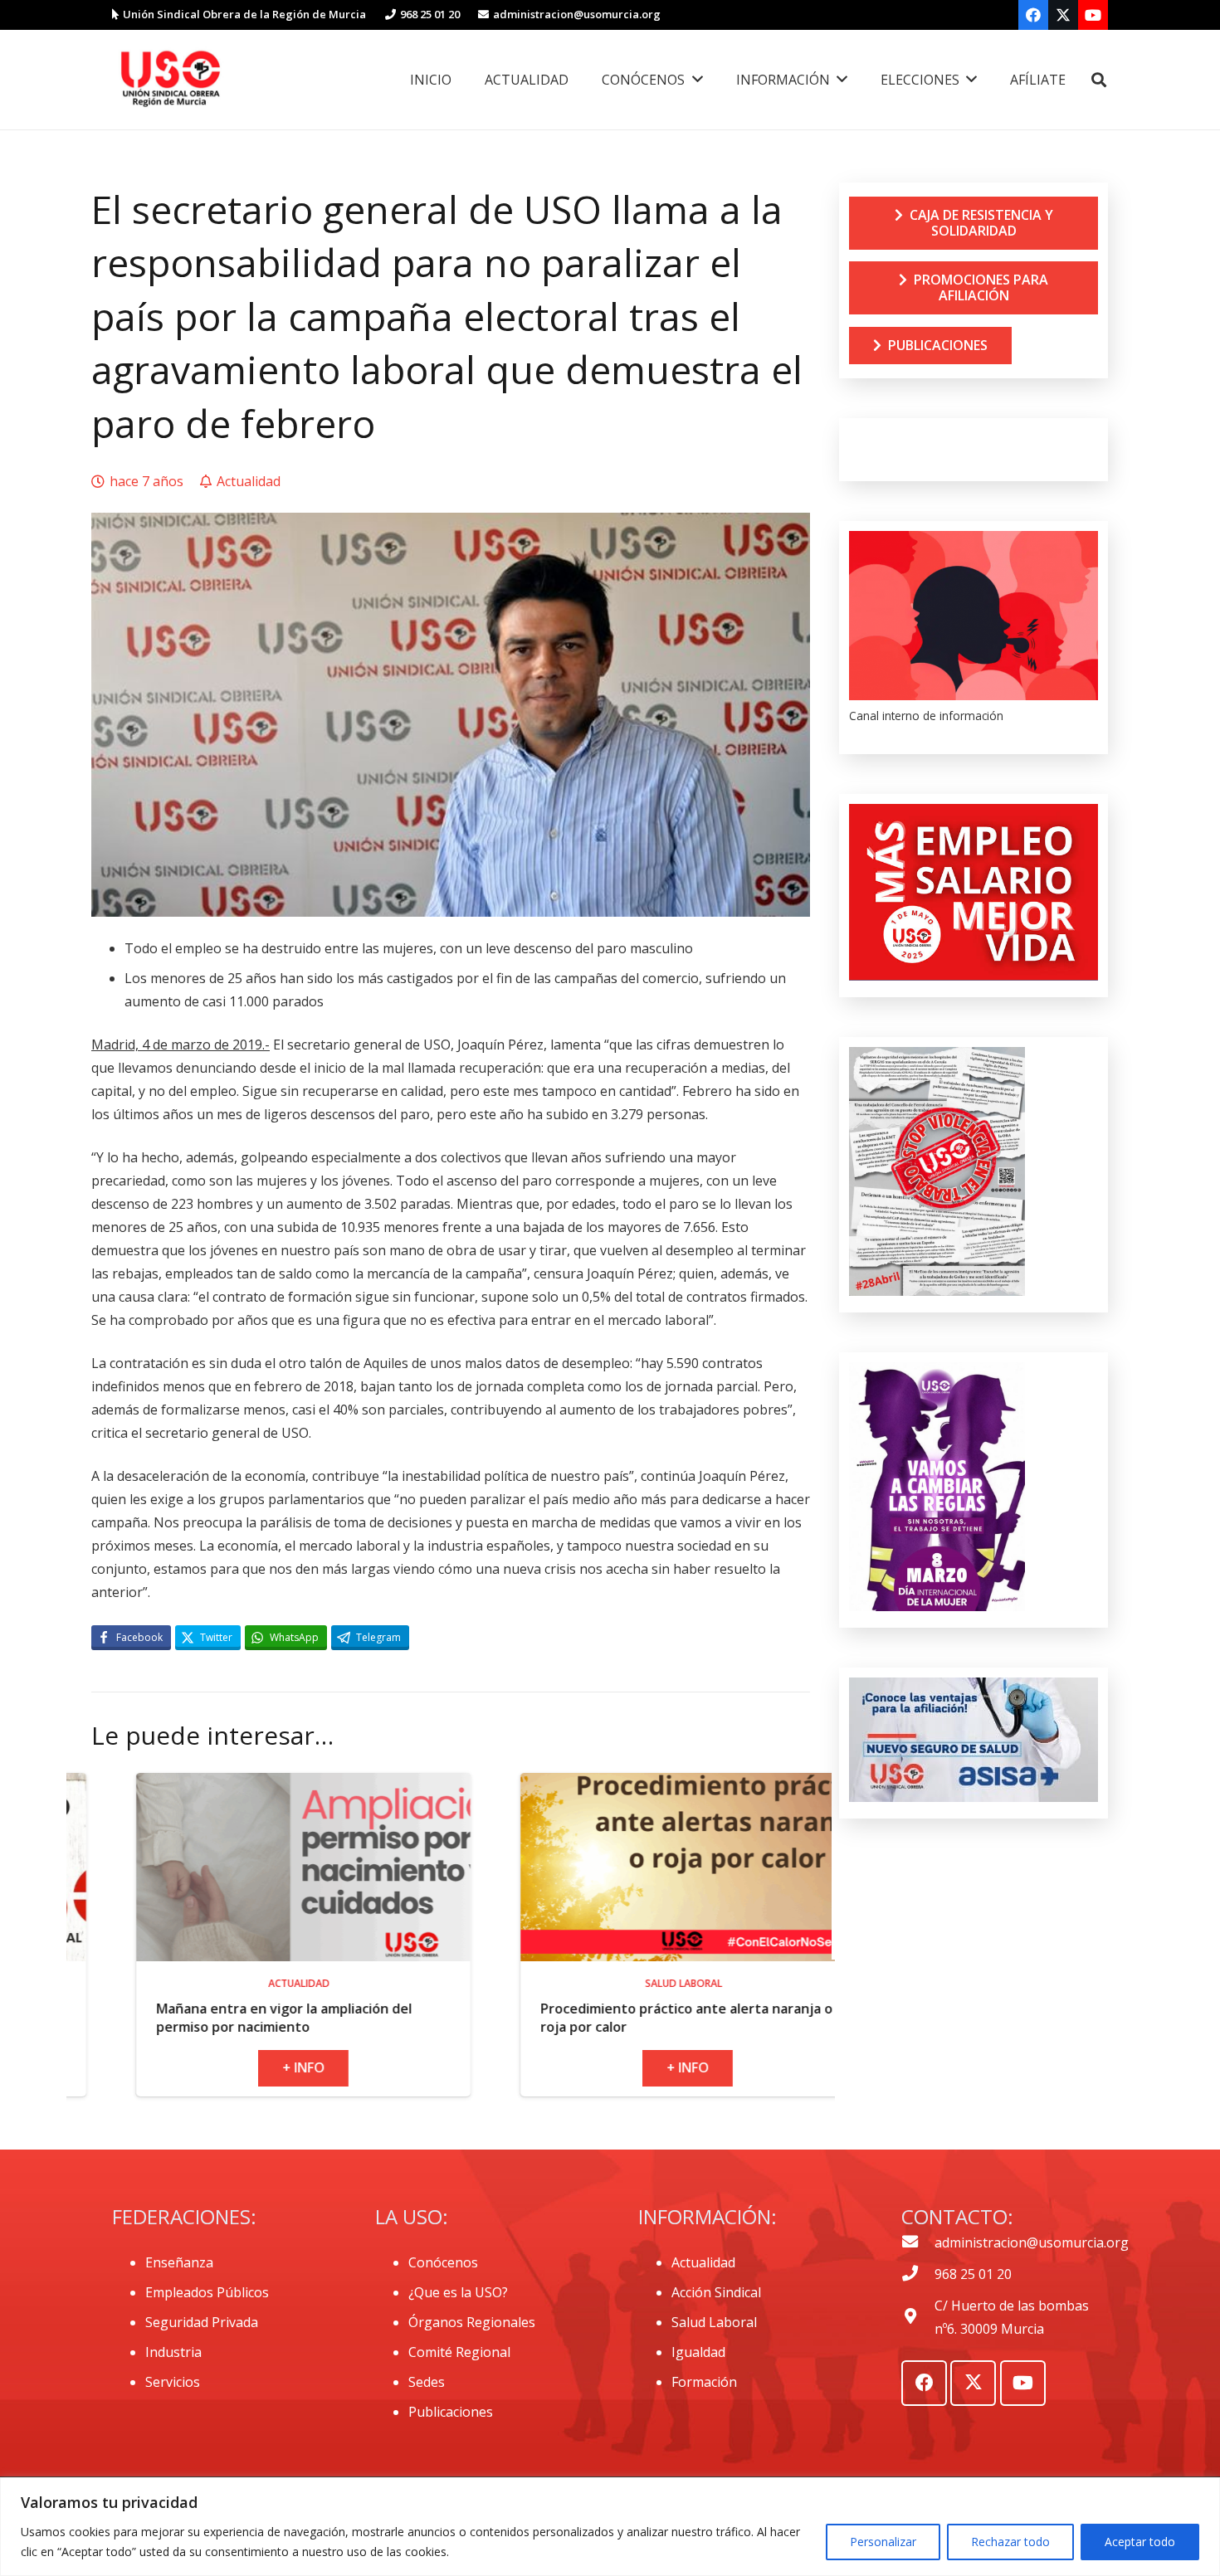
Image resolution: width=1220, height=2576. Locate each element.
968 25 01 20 (973, 2274)
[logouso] (170, 80)
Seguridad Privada (202, 2322)
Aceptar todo (1140, 2542)
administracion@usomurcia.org (1032, 2242)
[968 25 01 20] (918, 2274)
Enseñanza (179, 2262)
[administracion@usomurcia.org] (918, 2242)
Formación (704, 2382)
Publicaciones (451, 2412)
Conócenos (443, 2262)
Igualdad (698, 2352)
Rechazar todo (1010, 2542)
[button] (1099, 80)
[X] (1063, 15)
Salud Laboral (714, 2322)
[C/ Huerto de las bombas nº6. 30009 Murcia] (918, 2317)
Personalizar (883, 2542)
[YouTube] (1093, 15)
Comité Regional (459, 2352)
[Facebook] (1033, 15)
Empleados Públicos (207, 2292)
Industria (173, 2352)
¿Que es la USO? (458, 2292)
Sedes (427, 2382)
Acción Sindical (716, 2292)
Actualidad (703, 2262)
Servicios (173, 2382)
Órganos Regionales (472, 2322)
